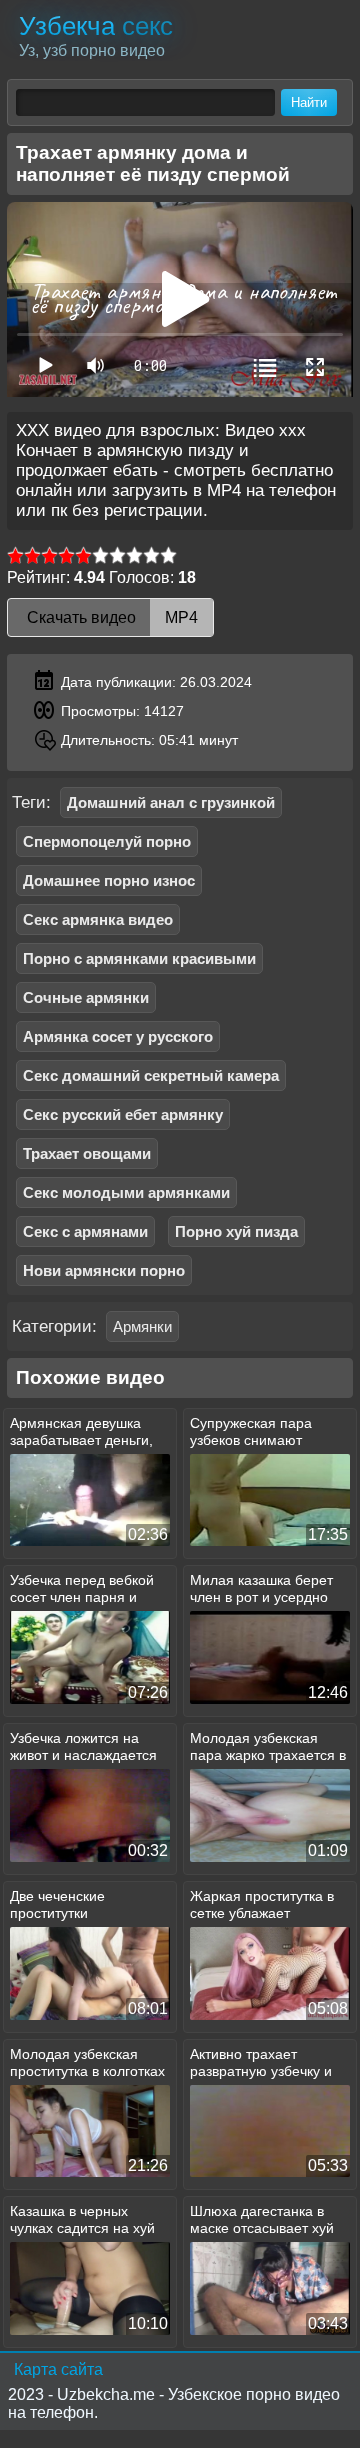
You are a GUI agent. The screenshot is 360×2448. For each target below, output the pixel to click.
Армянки (142, 1326)
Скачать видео (110, 617)
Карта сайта (58, 2369)
